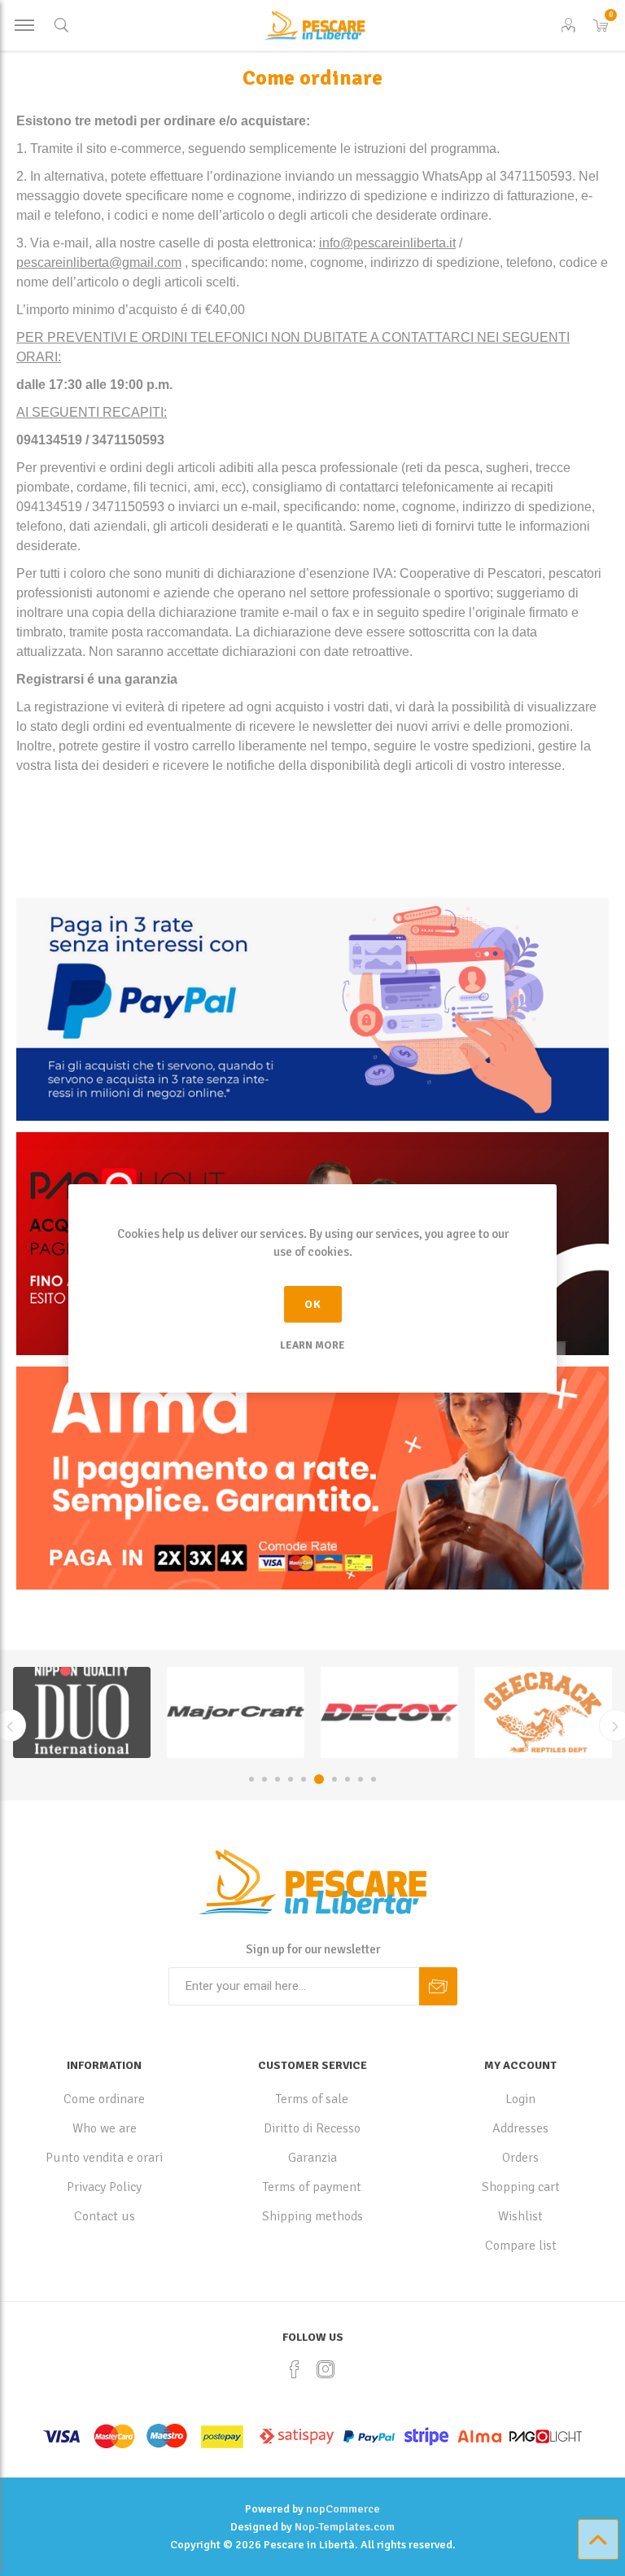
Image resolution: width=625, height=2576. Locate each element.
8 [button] (347, 1779)
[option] (82, 1712)
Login (520, 2099)
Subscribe (438, 1986)
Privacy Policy (104, 2187)
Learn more (312, 1345)
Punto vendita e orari (104, 2158)
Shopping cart (521, 2187)
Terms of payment (312, 2187)
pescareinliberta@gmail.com (99, 262)
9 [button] (361, 1779)
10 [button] (374, 1779)
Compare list (521, 2246)
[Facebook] (295, 2369)
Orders (520, 2158)
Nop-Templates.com (345, 2527)
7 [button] (334, 1779)
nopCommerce (343, 2509)
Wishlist (520, 2216)
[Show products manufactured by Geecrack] (543, 1712)
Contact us (105, 2216)
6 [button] (319, 1779)
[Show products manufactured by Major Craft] (236, 1712)
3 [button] (278, 1779)
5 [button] (304, 1779)
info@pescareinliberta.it (387, 243)
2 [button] (264, 1779)
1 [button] (251, 1779)
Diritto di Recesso (312, 2128)
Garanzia (312, 2158)
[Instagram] (326, 2369)
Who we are (105, 2128)
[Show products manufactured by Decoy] (389, 1712)
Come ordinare (104, 2099)
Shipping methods (312, 2216)
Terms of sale (312, 2099)
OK (313, 1304)
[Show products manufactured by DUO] (82, 1712)
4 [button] (291, 1779)
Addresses (520, 2128)
